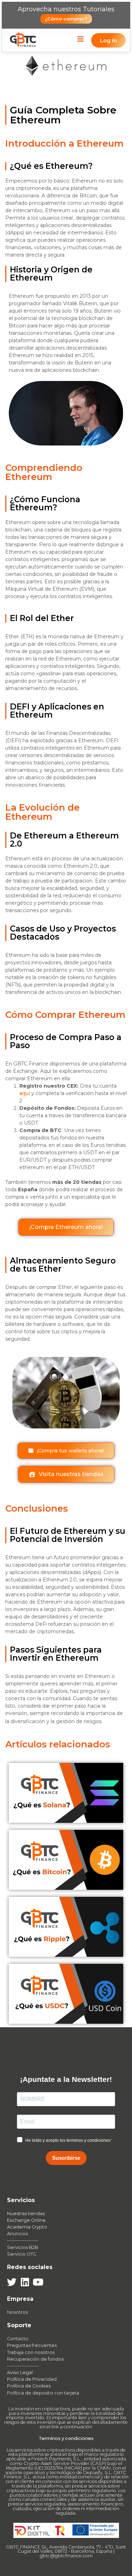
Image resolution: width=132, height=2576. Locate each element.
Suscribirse (66, 2158)
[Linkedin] (25, 2282)
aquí (25, 1093)
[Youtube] (38, 2282)
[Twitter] (12, 2282)
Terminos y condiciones (66, 2438)
